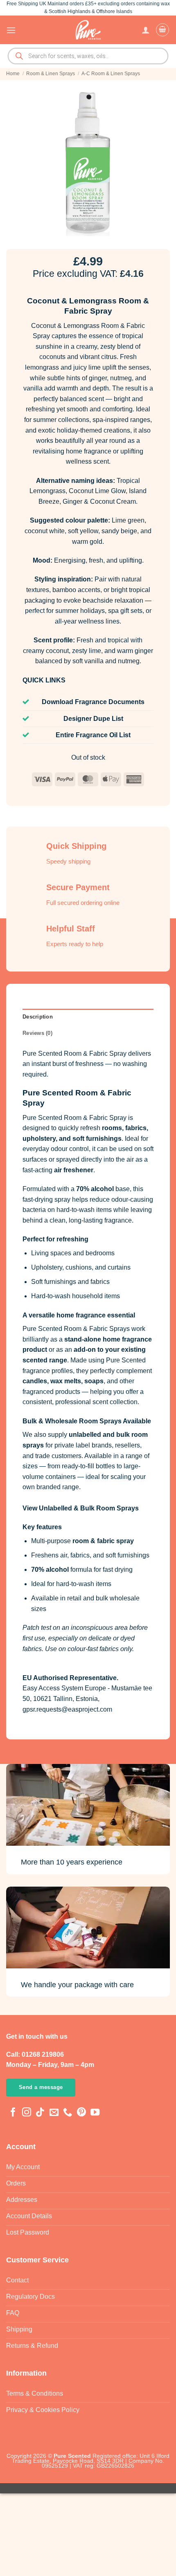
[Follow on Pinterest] (81, 2113)
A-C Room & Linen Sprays (111, 74)
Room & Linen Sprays (51, 74)
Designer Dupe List (93, 719)
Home (13, 74)
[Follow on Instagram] (27, 2113)
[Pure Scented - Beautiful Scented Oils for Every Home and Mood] (88, 30)
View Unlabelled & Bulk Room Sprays (81, 1508)
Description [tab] (38, 1017)
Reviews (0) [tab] (37, 1033)
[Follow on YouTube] (95, 2113)
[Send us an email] (54, 2113)
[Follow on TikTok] (40, 2113)
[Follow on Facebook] (13, 2113)
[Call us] (68, 2113)
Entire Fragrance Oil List (93, 735)
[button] (11, 30)
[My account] (146, 30)
